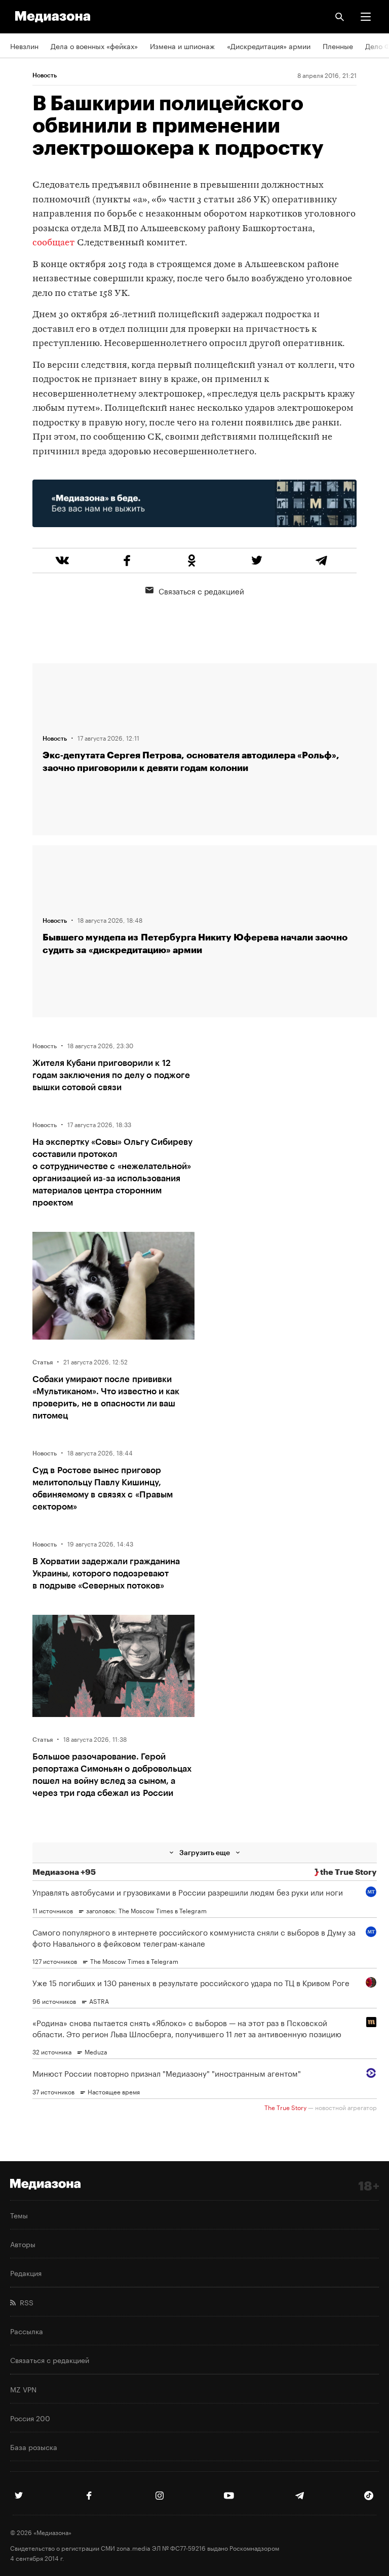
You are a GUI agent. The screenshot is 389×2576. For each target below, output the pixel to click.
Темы (19, 2215)
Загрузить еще (205, 1852)
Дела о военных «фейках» (94, 46)
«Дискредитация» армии (269, 46)
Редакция (26, 2272)
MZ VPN (23, 2389)
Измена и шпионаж (182, 46)
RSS (25, 2302)
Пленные (338, 46)
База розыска (34, 2446)
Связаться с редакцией (201, 590)
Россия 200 (30, 2418)
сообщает (54, 243)
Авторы (23, 2244)
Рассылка (27, 2331)
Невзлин (24, 46)
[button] (366, 17)
